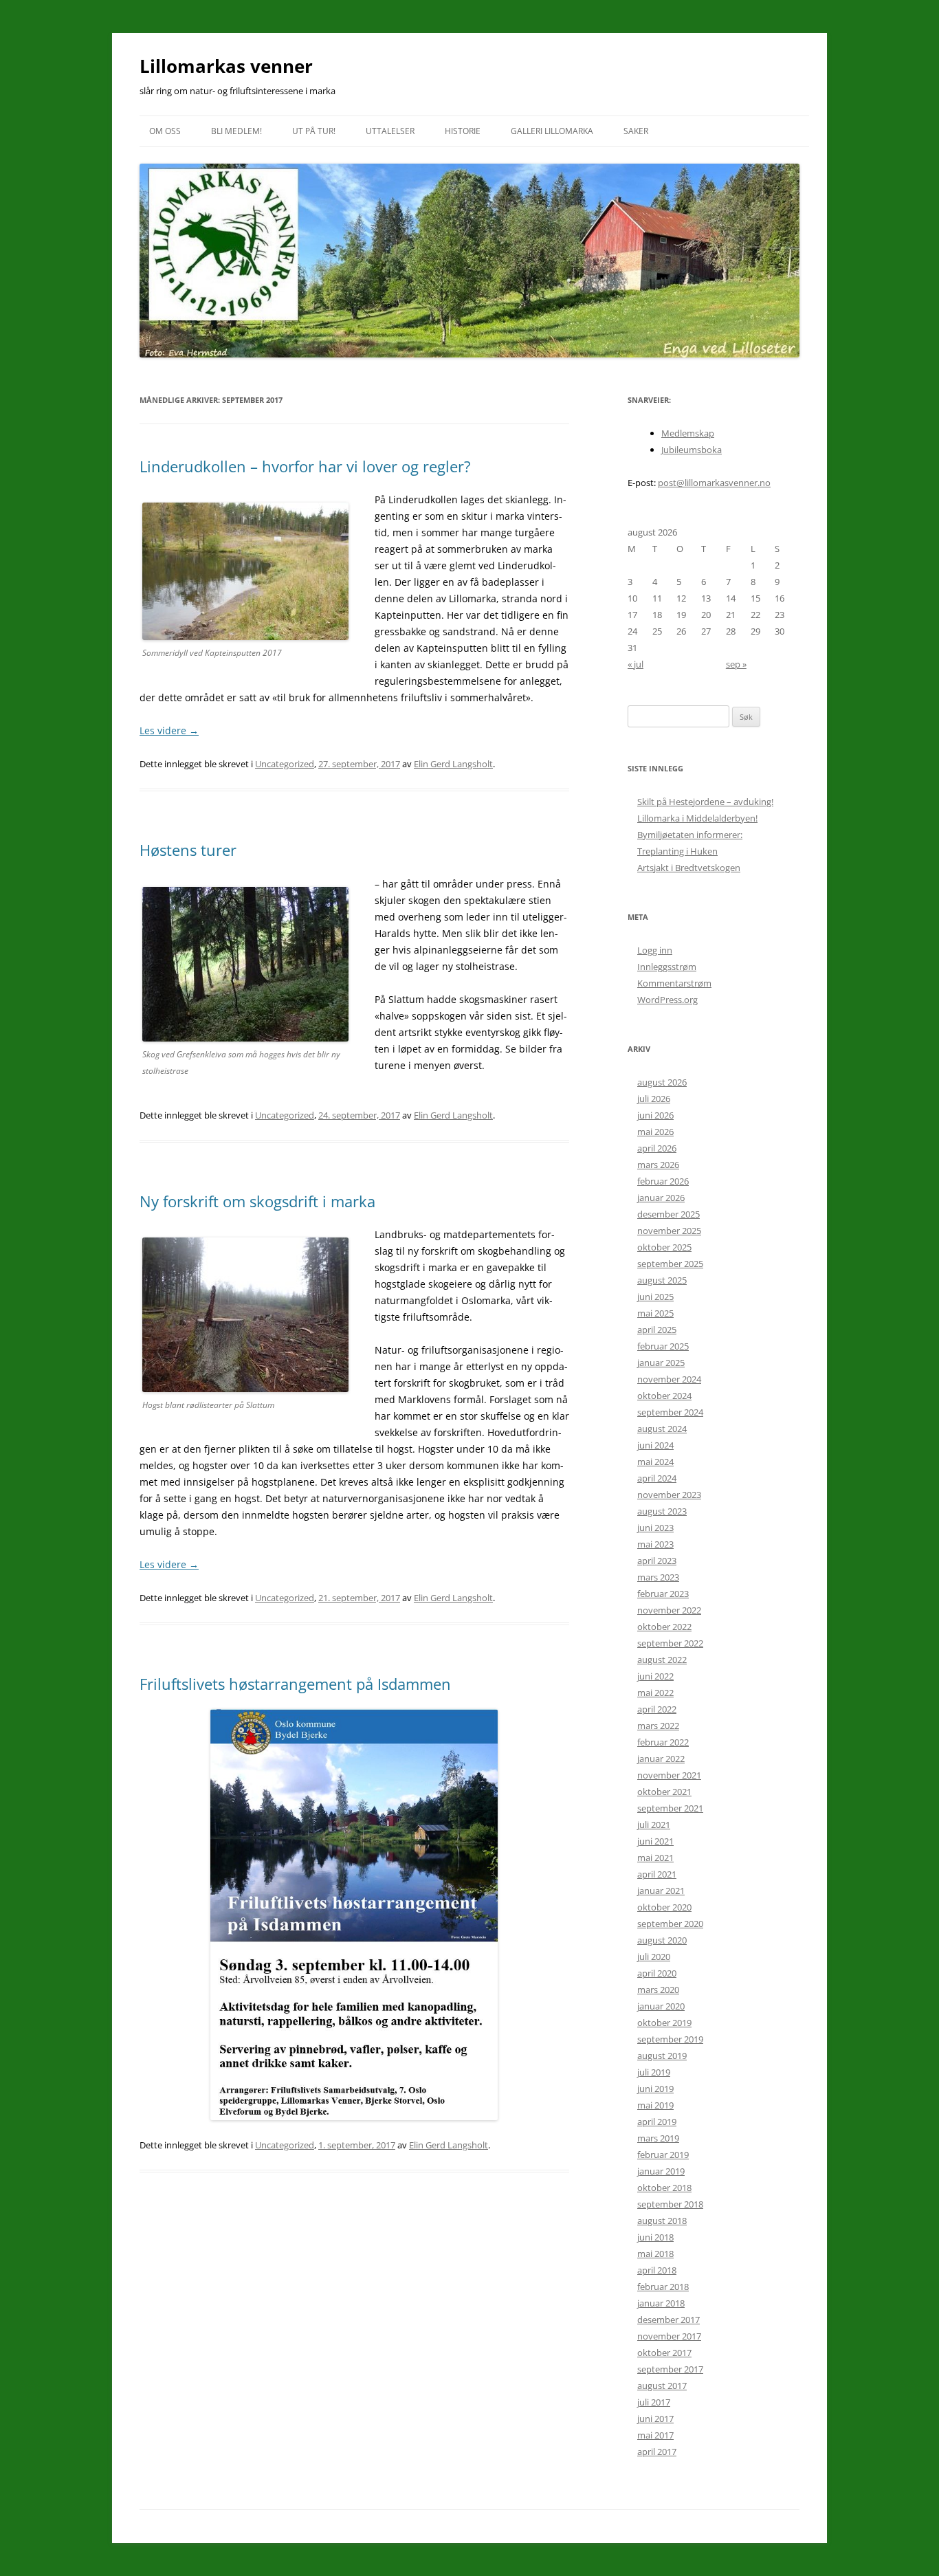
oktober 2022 (664, 1627)
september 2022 (670, 1643)
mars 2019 (658, 2138)
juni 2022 (655, 1676)
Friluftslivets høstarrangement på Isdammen (295, 1684)
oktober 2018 (664, 2188)
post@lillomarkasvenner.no (714, 483)
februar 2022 (663, 1742)
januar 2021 (661, 1891)
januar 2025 (661, 1363)
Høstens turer (188, 850)
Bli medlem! (236, 131)
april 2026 (657, 1148)
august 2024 (662, 1429)
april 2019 (657, 2122)
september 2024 (670, 1412)
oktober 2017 (664, 2353)
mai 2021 (655, 1858)
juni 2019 (655, 2089)
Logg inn (655, 950)
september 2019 (670, 2039)
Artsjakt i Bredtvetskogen (689, 868)
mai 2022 (655, 1693)
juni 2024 (655, 1445)
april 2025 (657, 1330)
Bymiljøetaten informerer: (690, 835)
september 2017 (670, 2369)
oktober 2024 (664, 1396)
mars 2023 (658, 1577)
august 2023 (662, 1511)
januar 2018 (661, 2303)
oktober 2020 (664, 1907)
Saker (636, 131)
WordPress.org (667, 1000)
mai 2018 (655, 2254)
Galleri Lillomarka (552, 131)
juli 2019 (654, 2072)
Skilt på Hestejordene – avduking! (705, 802)
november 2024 (669, 1379)
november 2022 (669, 1610)
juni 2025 (655, 1297)
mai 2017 (655, 2435)
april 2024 (657, 1478)
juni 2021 (655, 1841)
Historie (463, 131)
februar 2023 (663, 1594)
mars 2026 (658, 1165)
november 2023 (669, 1495)
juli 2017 (654, 2402)
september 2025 (670, 1264)
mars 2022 (658, 1726)
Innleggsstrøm (667, 967)
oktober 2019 (664, 2023)
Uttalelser (390, 131)
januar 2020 (661, 2006)
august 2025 (662, 1280)
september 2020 (670, 1924)
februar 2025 (663, 1346)
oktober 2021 (664, 1792)
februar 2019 (663, 2155)
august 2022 (662, 1660)
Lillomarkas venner (226, 66)
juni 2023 (655, 1528)
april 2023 (657, 1561)
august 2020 (662, 1940)
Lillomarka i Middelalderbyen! (697, 818)
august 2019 (662, 2056)
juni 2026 (655, 1115)
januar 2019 (661, 2171)
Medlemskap (688, 433)
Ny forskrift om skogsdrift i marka (257, 1201)
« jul (636, 664)
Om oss (165, 131)
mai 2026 (655, 1132)
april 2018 (657, 2270)
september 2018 (670, 2204)
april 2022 (657, 1709)
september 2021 (670, 1808)
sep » (736, 664)
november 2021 (669, 1775)
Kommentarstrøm (674, 983)
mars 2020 (658, 1990)
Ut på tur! (314, 131)
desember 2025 (669, 1214)
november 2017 (669, 2336)
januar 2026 (661, 1198)
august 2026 (662, 1082)
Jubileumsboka (692, 450)
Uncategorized (285, 764)
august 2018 (662, 2221)
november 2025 (669, 1231)
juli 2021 (654, 1825)
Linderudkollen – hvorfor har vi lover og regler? (305, 466)
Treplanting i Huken (677, 851)
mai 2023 (655, 1544)
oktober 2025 (664, 1247)
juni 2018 (655, 2237)
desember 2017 (669, 2320)
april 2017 (657, 2452)
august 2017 (662, 2386)
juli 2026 (654, 1099)
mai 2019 (655, 2105)
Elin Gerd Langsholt (453, 764)
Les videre (169, 730)
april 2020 (657, 1973)
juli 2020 (654, 1957)
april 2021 (657, 1874)
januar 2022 (661, 1759)
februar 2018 (663, 2287)
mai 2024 (655, 1462)
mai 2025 (655, 1313)
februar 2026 (663, 1181)
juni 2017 (655, 2419)
